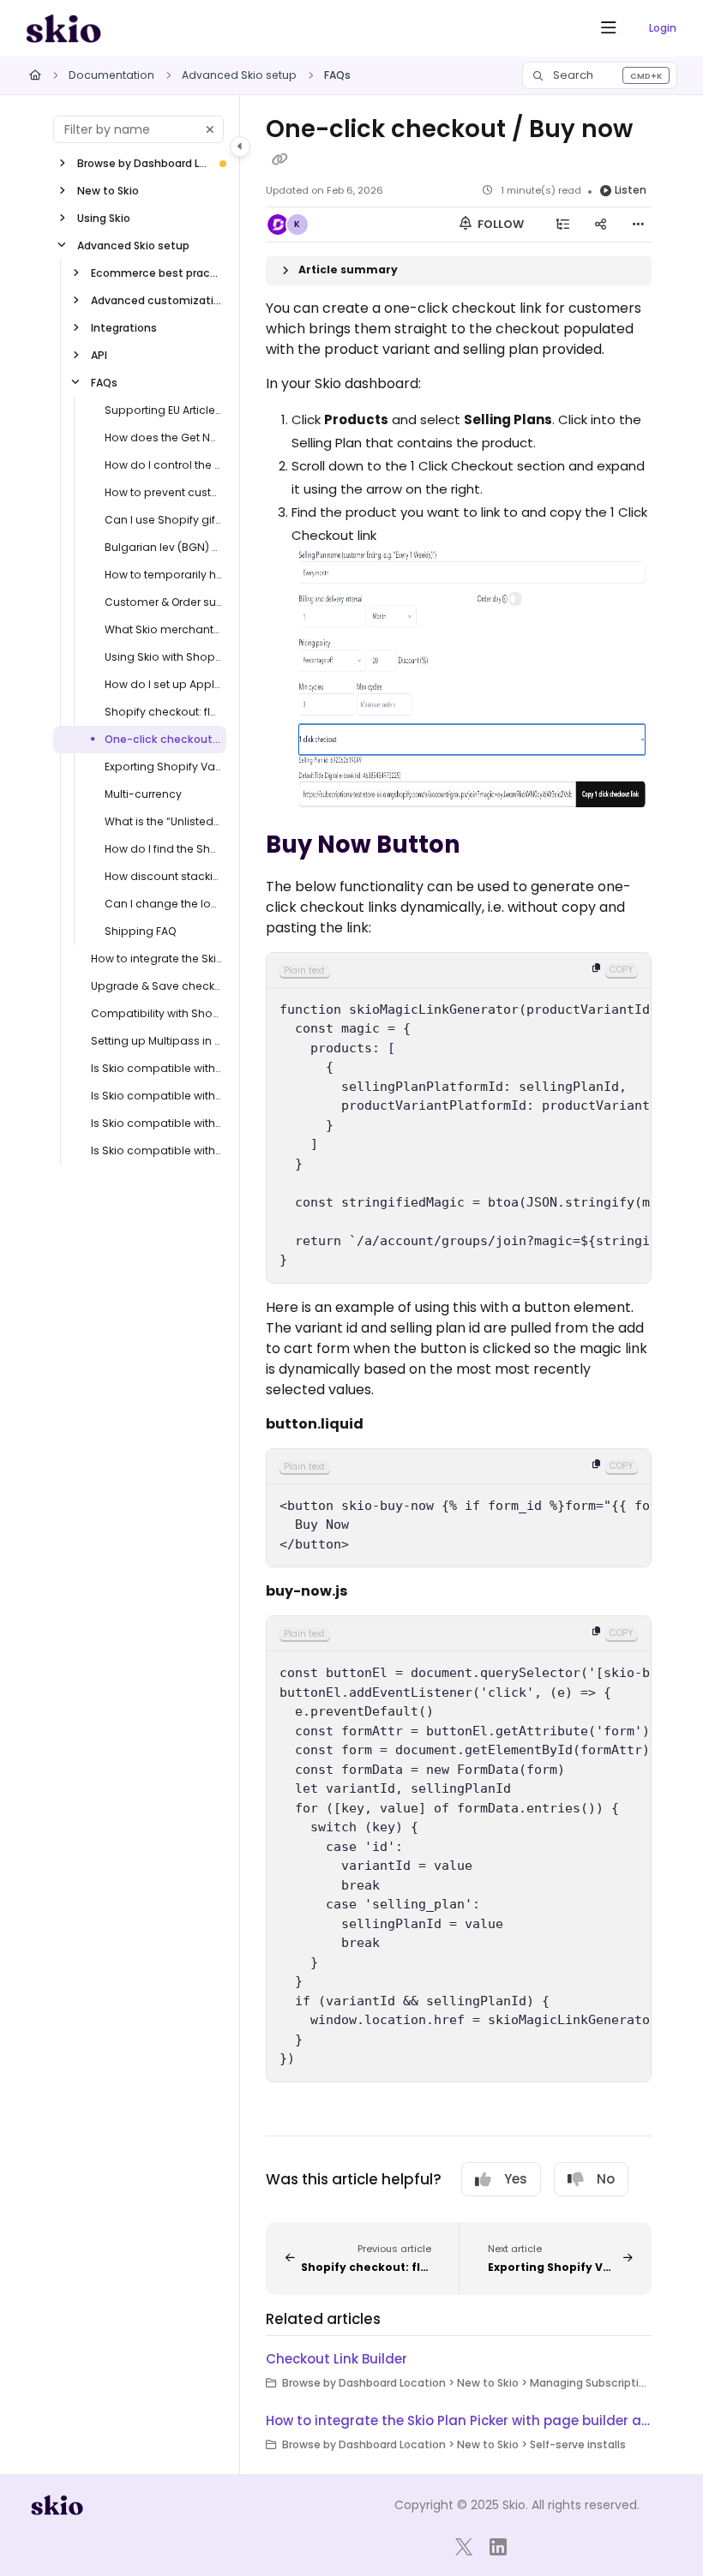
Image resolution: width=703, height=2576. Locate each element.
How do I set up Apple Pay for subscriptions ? (164, 684)
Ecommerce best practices (157, 273)
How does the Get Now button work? (164, 437)
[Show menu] (609, 28)
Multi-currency (143, 794)
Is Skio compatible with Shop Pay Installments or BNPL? (157, 1096)
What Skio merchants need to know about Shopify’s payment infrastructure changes (164, 629)
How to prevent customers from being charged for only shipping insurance (164, 492)
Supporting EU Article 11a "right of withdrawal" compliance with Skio (164, 410)
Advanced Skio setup (239, 75)
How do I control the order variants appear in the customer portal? (164, 465)
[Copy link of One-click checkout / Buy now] (279, 159)
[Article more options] (638, 225)
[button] (600, 75)
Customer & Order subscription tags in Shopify (164, 602)
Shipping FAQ (141, 931)
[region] (459, 1118)
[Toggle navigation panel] (240, 147)
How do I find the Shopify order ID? (164, 849)
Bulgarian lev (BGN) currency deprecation (164, 547)
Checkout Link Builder (336, 2359)
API (99, 355)
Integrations (124, 328)
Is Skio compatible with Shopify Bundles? (157, 1123)
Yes (516, 2179)
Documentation (111, 75)
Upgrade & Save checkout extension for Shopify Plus (157, 986)
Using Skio (104, 218)
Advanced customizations (157, 300)
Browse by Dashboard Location (143, 163)
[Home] (63, 28)
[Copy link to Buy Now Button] (487, 846)
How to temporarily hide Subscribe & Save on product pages (164, 575)
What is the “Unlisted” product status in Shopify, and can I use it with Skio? (164, 821)
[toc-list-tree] (562, 225)
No (606, 2179)
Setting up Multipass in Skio (157, 1041)
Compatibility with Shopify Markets (157, 1013)
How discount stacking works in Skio (164, 876)
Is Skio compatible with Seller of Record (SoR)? (157, 1068)
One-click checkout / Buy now (164, 739)
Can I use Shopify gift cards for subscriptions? (164, 520)
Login (663, 28)
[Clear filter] (210, 129)
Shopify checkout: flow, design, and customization (164, 712)
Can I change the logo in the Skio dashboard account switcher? (164, 904)
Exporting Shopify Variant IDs (164, 767)
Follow (499, 224)
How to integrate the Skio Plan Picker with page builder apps (157, 959)
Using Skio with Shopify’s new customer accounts (164, 657)
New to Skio (108, 191)
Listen (631, 190)
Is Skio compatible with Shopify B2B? (157, 1150)
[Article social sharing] (600, 225)
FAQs (337, 75)
